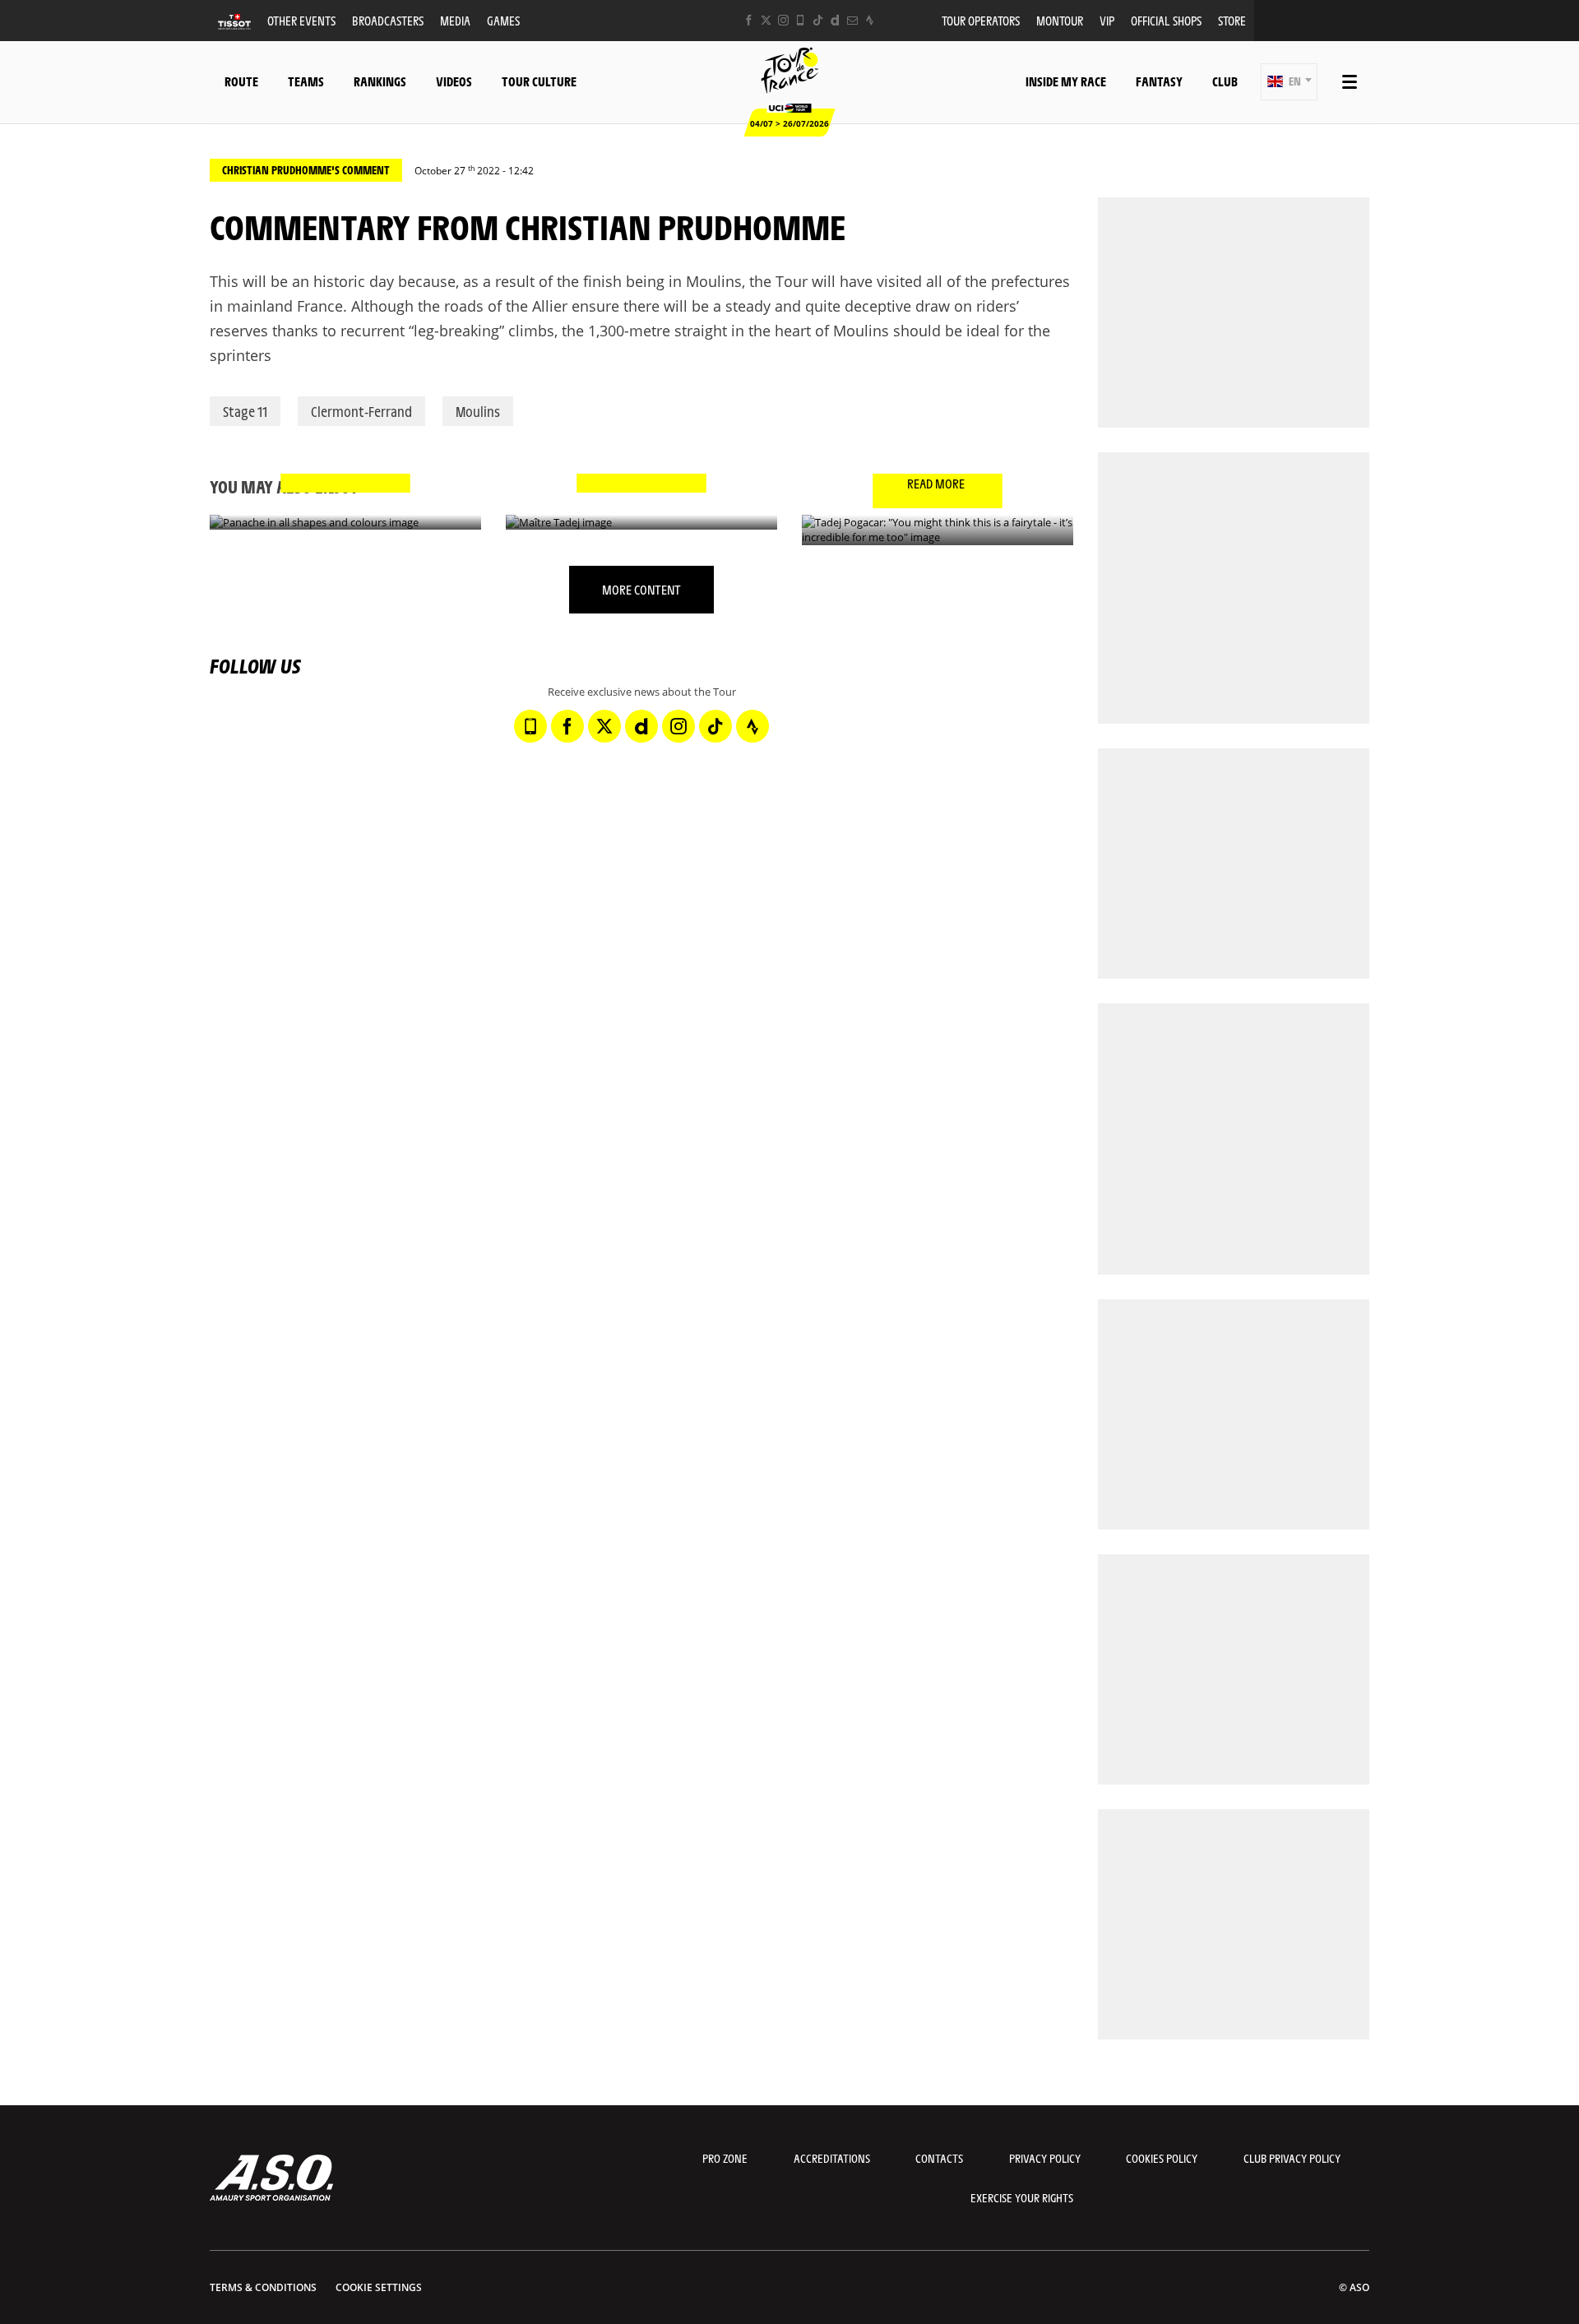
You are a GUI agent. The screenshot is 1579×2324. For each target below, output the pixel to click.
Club (1225, 81)
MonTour (1060, 20)
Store (1232, 20)
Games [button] (503, 20)
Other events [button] (301, 20)
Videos (454, 81)
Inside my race (1066, 81)
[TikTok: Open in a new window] (818, 20)
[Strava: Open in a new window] (870, 20)
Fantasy (1159, 81)
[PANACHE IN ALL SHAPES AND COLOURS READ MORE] (345, 523)
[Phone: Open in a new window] (801, 20)
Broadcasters (388, 20)
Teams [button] (306, 81)
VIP (1107, 20)
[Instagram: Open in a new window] (783, 20)
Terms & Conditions (263, 2287)
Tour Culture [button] (539, 81)
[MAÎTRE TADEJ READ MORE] (641, 523)
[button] (1289, 82)
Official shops (1166, 20)
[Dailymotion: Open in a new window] (835, 20)
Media (455, 20)
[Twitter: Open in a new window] (766, 20)
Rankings (380, 81)
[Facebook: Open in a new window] (749, 20)
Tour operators (981, 20)
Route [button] (241, 81)
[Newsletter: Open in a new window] (852, 20)
